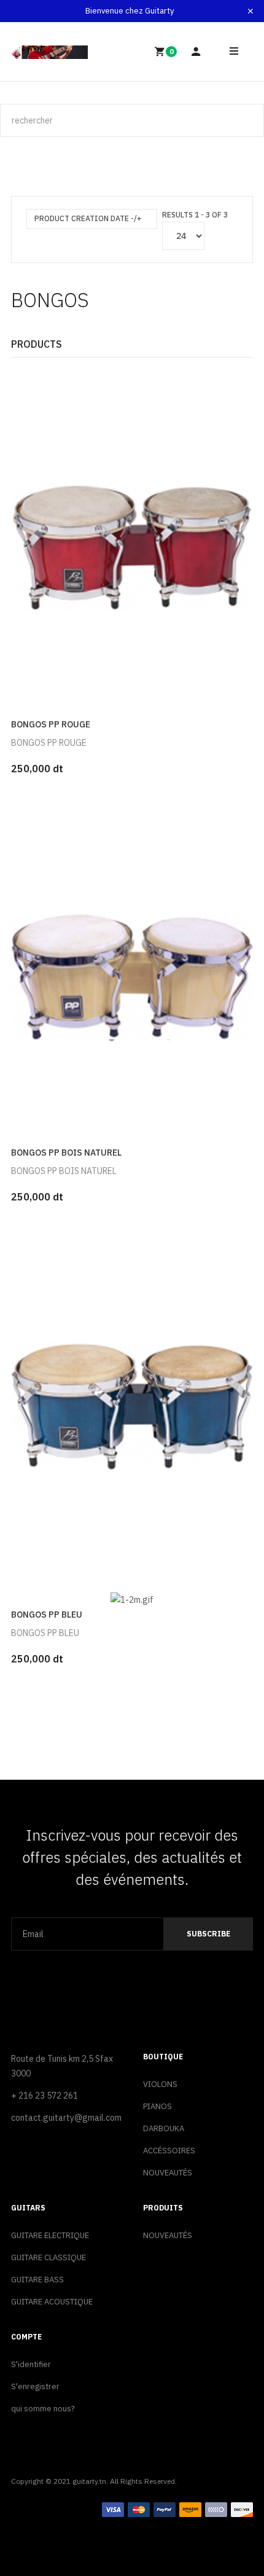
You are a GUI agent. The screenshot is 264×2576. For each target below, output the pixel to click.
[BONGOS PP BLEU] (132, 1397)
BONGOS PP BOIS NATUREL (66, 1153)
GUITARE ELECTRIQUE (50, 2235)
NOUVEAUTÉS (168, 2173)
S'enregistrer (35, 2386)
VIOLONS (160, 2084)
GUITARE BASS (37, 2280)
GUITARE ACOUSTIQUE (52, 2302)
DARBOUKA (164, 2128)
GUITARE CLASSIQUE (49, 2257)
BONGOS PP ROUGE (51, 724)
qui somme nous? (43, 2409)
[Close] (250, 11)
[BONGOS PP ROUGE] (132, 540)
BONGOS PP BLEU (47, 1615)
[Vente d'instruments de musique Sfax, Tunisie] (49, 52)
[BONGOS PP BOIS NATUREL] (132, 968)
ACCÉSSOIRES (169, 2151)
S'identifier (31, 2364)
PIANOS (157, 2106)
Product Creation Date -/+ (88, 218)
